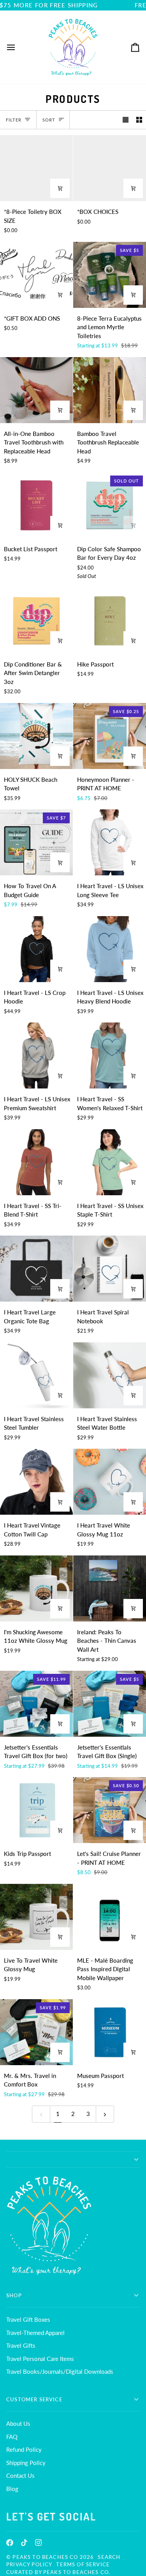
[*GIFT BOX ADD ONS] (36, 275)
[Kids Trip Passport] (36, 1810)
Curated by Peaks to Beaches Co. (58, 2572)
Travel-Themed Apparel (35, 2333)
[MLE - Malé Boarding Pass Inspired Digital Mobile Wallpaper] (110, 1917)
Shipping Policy (26, 2463)
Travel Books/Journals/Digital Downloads (60, 2371)
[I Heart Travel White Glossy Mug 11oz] (110, 1482)
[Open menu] (18, 47)
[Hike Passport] (110, 621)
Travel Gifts (21, 2345)
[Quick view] (133, 188)
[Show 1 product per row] (126, 120)
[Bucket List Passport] (36, 505)
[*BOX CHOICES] (110, 168)
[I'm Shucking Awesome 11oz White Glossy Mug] (36, 1588)
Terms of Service (83, 2564)
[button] (73, 2159)
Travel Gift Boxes (28, 2319)
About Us (18, 2423)
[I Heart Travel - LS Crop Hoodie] (36, 949)
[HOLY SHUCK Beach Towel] (36, 736)
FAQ (12, 2437)
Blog (12, 2489)
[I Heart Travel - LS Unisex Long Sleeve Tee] (110, 842)
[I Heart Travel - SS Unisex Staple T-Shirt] (110, 1162)
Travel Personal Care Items (40, 2359)
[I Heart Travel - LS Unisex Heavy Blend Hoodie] (110, 949)
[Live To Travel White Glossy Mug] (36, 1917)
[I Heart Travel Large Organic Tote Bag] (36, 1269)
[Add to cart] (133, 295)
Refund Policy (24, 2449)
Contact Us (20, 2475)
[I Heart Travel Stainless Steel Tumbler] (36, 1375)
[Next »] (105, 2114)
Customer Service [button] (34, 2399)
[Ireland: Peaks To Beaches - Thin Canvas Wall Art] (110, 1588)
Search (109, 2557)
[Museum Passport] (110, 2032)
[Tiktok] (24, 2543)
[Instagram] (39, 2543)
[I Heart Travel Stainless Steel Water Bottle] (110, 1375)
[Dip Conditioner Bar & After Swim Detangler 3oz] (36, 621)
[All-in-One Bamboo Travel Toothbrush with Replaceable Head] (36, 390)
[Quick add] (60, 188)
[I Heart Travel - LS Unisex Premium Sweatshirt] (36, 1055)
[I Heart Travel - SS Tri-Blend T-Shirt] (36, 1162)
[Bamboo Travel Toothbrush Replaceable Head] (110, 390)
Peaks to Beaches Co (45, 2557)
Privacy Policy (29, 2564)
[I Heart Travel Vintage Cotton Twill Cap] (36, 1482)
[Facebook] (10, 2543)
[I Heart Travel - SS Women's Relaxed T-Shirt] (110, 1055)
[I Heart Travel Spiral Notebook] (110, 1269)
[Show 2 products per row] (139, 120)
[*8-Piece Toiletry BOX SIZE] (36, 168)
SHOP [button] (14, 2295)
